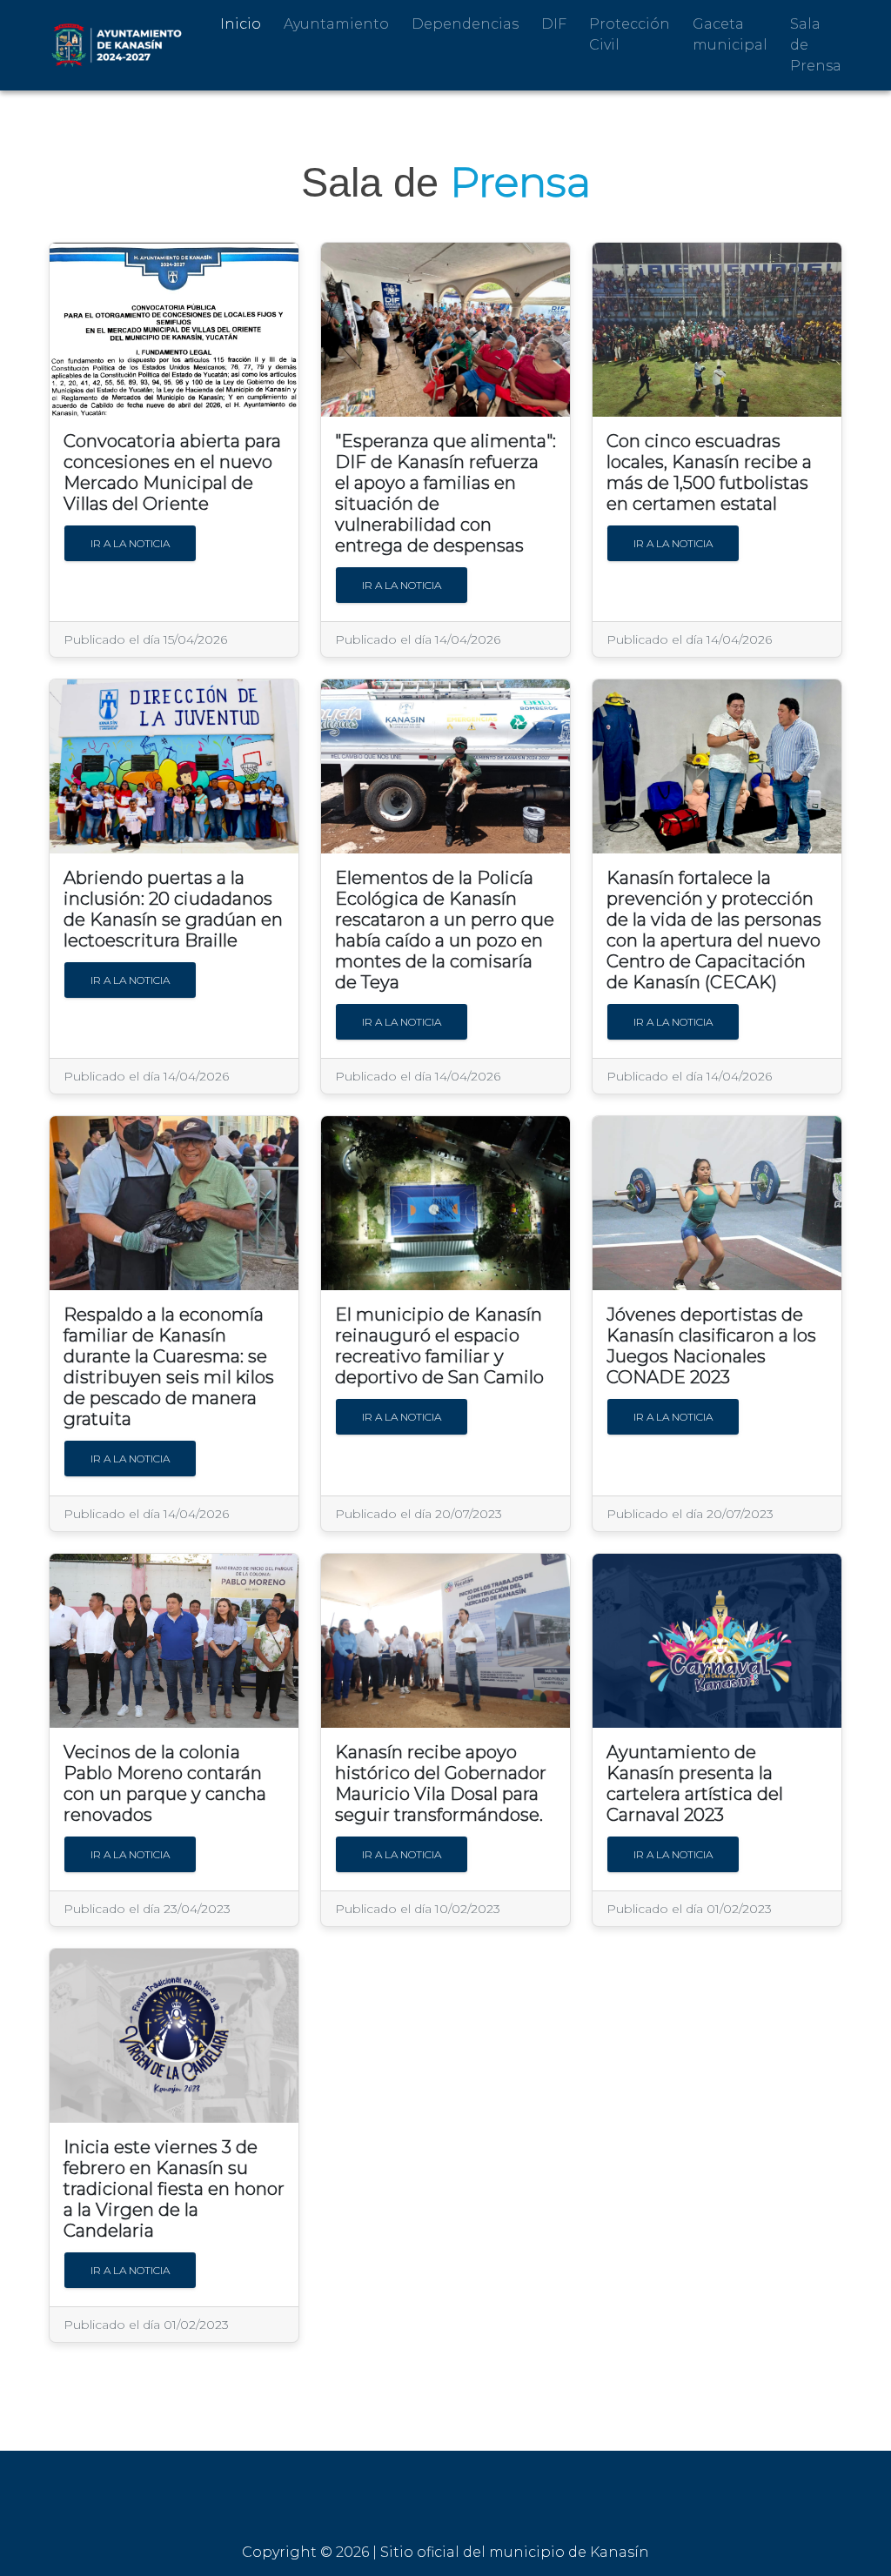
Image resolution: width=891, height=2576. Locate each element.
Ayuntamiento (336, 24)
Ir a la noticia (130, 543)
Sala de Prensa (816, 45)
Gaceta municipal (730, 34)
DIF (554, 24)
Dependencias (465, 24)
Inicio (241, 24)
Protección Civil (630, 34)
